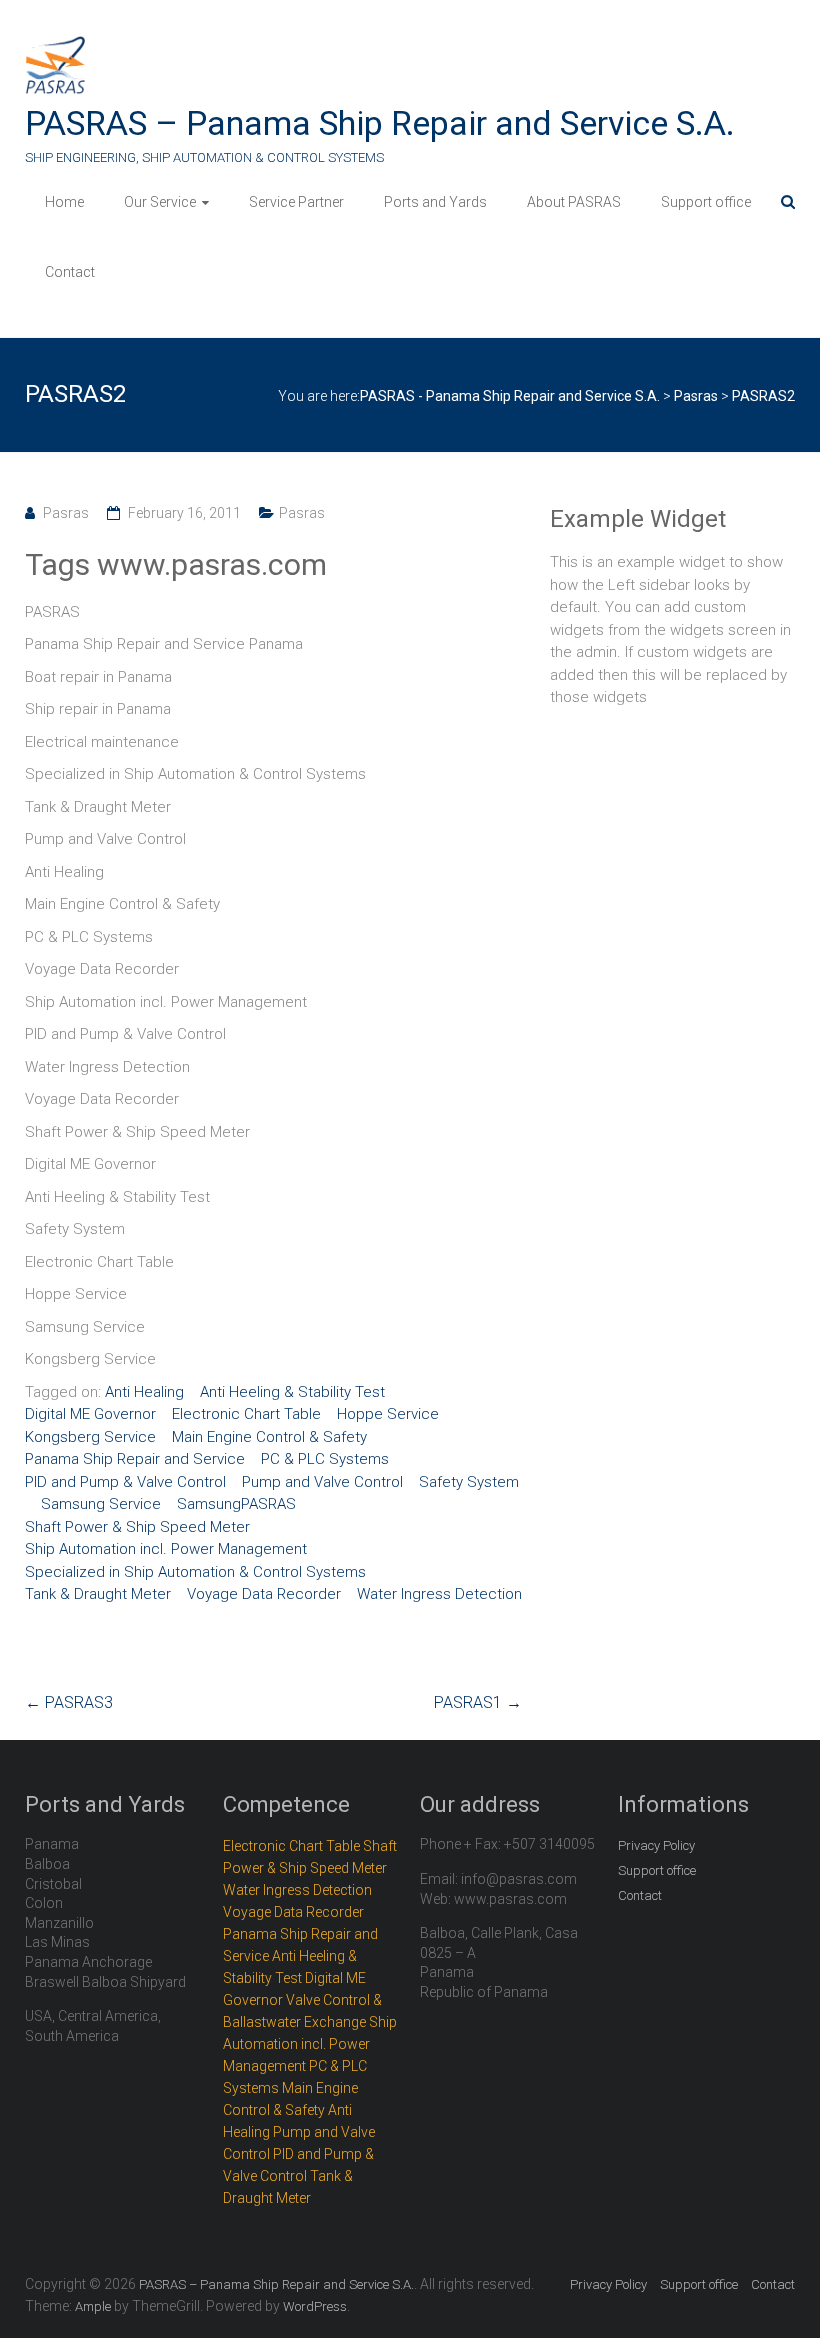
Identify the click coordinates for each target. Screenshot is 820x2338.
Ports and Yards (435, 202)
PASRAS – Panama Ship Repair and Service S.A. (380, 123)
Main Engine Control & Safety (269, 1437)
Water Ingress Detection (439, 1594)
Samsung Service (101, 1504)
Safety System (469, 1482)
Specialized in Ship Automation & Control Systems (195, 1572)
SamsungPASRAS (236, 1504)
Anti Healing (144, 1392)
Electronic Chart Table (246, 1414)
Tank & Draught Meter (98, 1594)
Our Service (160, 202)
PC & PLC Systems (325, 1459)
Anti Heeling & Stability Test (292, 1392)
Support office (706, 202)
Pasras (66, 513)
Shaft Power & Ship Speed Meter (137, 1527)
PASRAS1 (478, 1702)
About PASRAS (574, 202)
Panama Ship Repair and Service (135, 1459)
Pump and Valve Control (322, 1482)
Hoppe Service (388, 1414)
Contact (70, 272)
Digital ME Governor (90, 1414)
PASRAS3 (69, 1702)
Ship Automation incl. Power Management (166, 1549)
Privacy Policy (656, 1845)
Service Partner (296, 202)
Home (64, 202)
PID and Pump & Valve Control (125, 1482)
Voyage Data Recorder (264, 1594)
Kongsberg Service (90, 1437)
